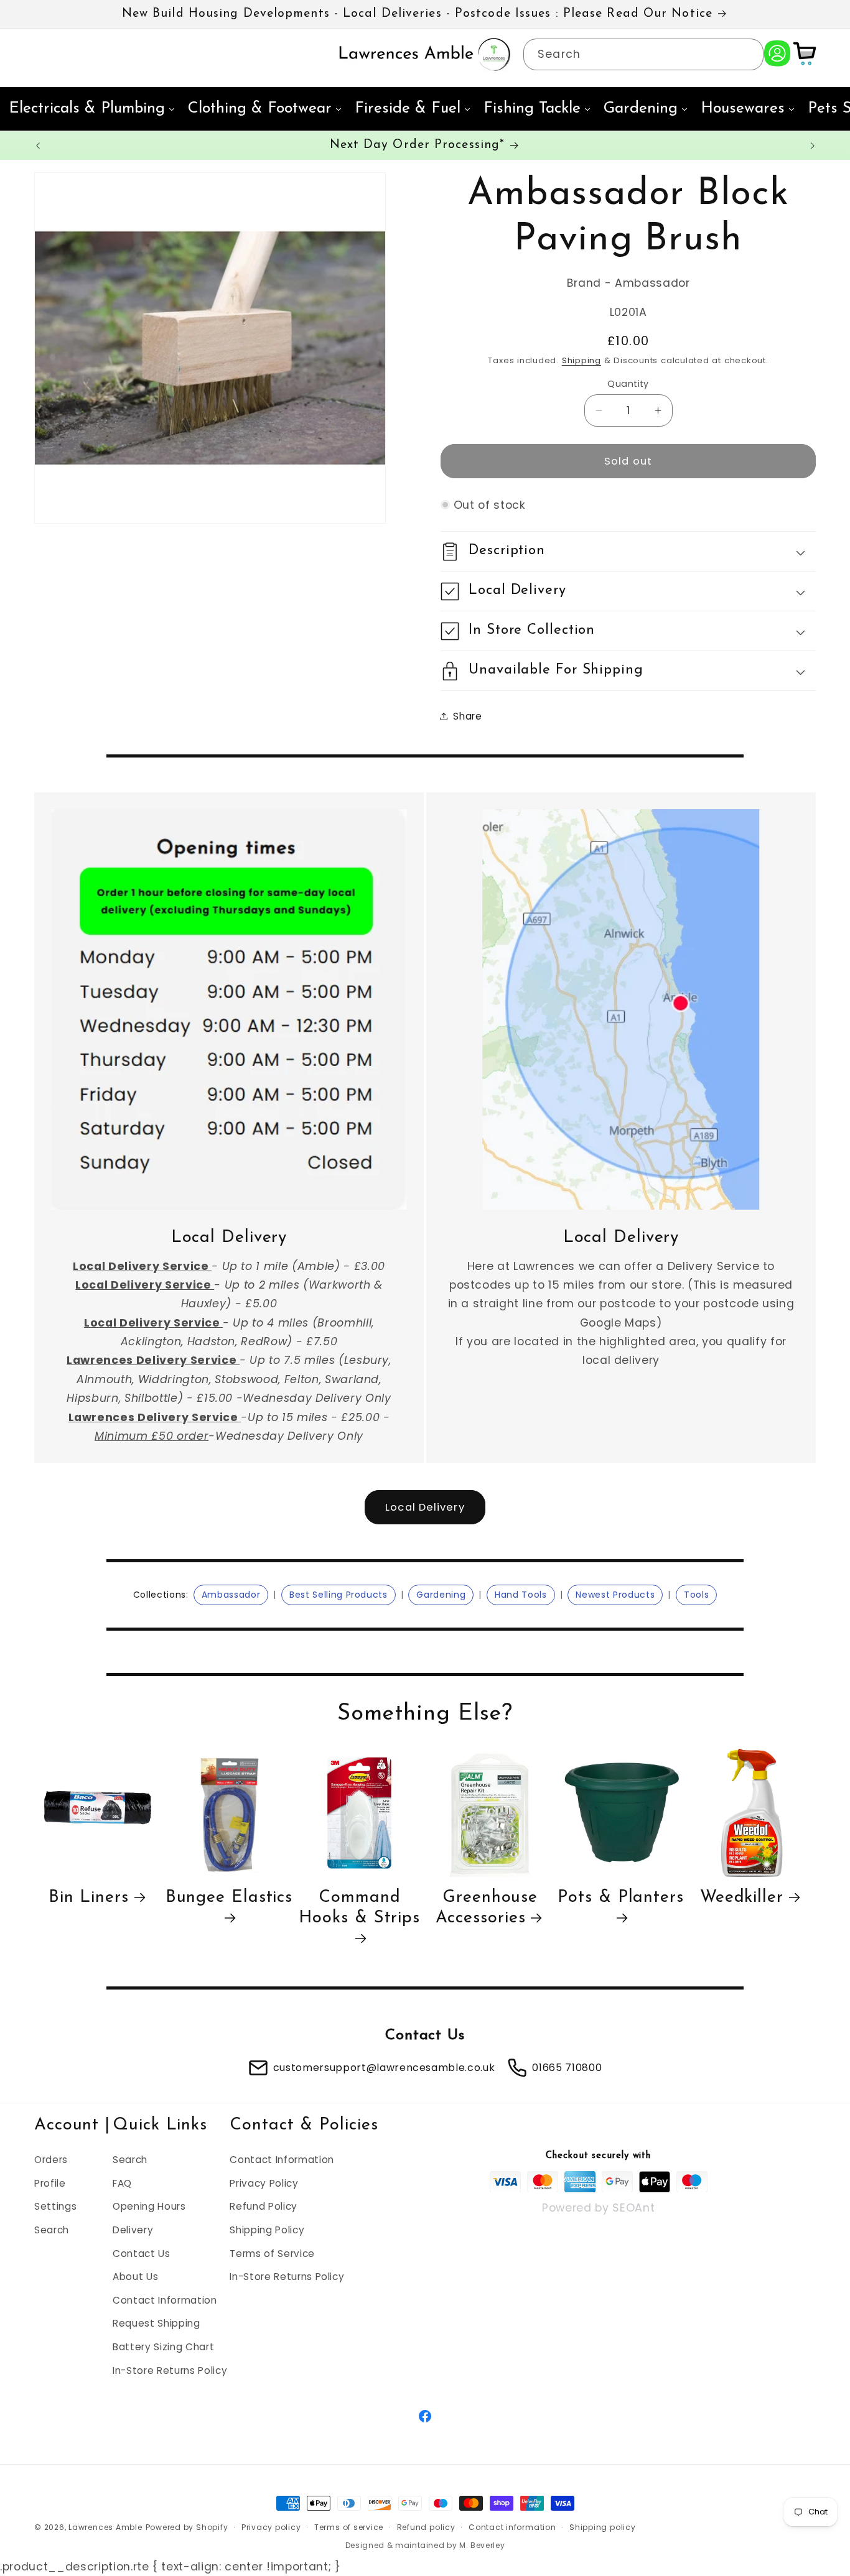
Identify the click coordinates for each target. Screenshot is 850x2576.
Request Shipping (156, 2323)
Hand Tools (521, 1595)
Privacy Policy (264, 2183)
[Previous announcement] (38, 146)
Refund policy (426, 2527)
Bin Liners (89, 1898)
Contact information (512, 2527)
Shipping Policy (267, 2229)
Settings (55, 2206)
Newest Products (615, 1595)
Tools (696, 1595)
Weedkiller (742, 1898)
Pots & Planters (621, 1898)
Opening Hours (149, 2206)
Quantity (628, 384)
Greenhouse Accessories (487, 1909)
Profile (50, 2183)
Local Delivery (425, 1507)
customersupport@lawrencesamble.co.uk (384, 2068)
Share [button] (467, 716)
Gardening (441, 1595)
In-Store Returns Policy (170, 2370)
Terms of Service (272, 2253)
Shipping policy (603, 2527)
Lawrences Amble (105, 2527)
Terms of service (349, 2527)
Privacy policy (271, 2527)
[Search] (748, 54)
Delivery (133, 2229)
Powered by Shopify (187, 2527)
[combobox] (643, 55)
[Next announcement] (813, 146)
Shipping (581, 360)
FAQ (122, 2183)
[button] (628, 551)
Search (52, 2229)
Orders (51, 2159)
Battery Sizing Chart (163, 2346)
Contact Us (142, 2253)
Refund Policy (264, 2206)
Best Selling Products (339, 1595)
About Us (135, 2277)
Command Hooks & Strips (359, 1909)
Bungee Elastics (229, 1898)
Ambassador (231, 1595)
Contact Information (165, 2300)
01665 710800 (567, 2068)
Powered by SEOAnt (598, 2207)
